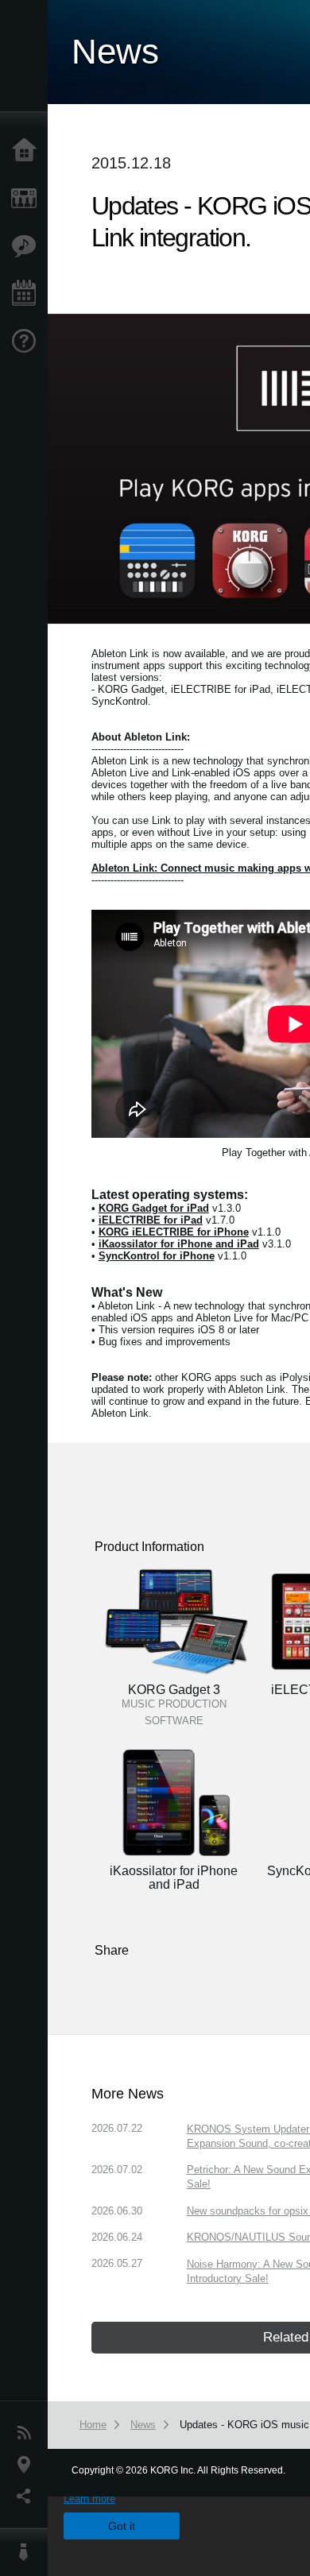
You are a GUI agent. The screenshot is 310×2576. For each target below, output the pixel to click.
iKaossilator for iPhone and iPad (179, 1244)
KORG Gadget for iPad (154, 1208)
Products (28, 199)
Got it (122, 2526)
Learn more (89, 2499)
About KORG (28, 2552)
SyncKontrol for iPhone (157, 1256)
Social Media (28, 2497)
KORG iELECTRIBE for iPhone (174, 1232)
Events (28, 294)
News (28, 2433)
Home (28, 151)
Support (28, 342)
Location (28, 2465)
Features (28, 246)
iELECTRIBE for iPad (151, 1220)
